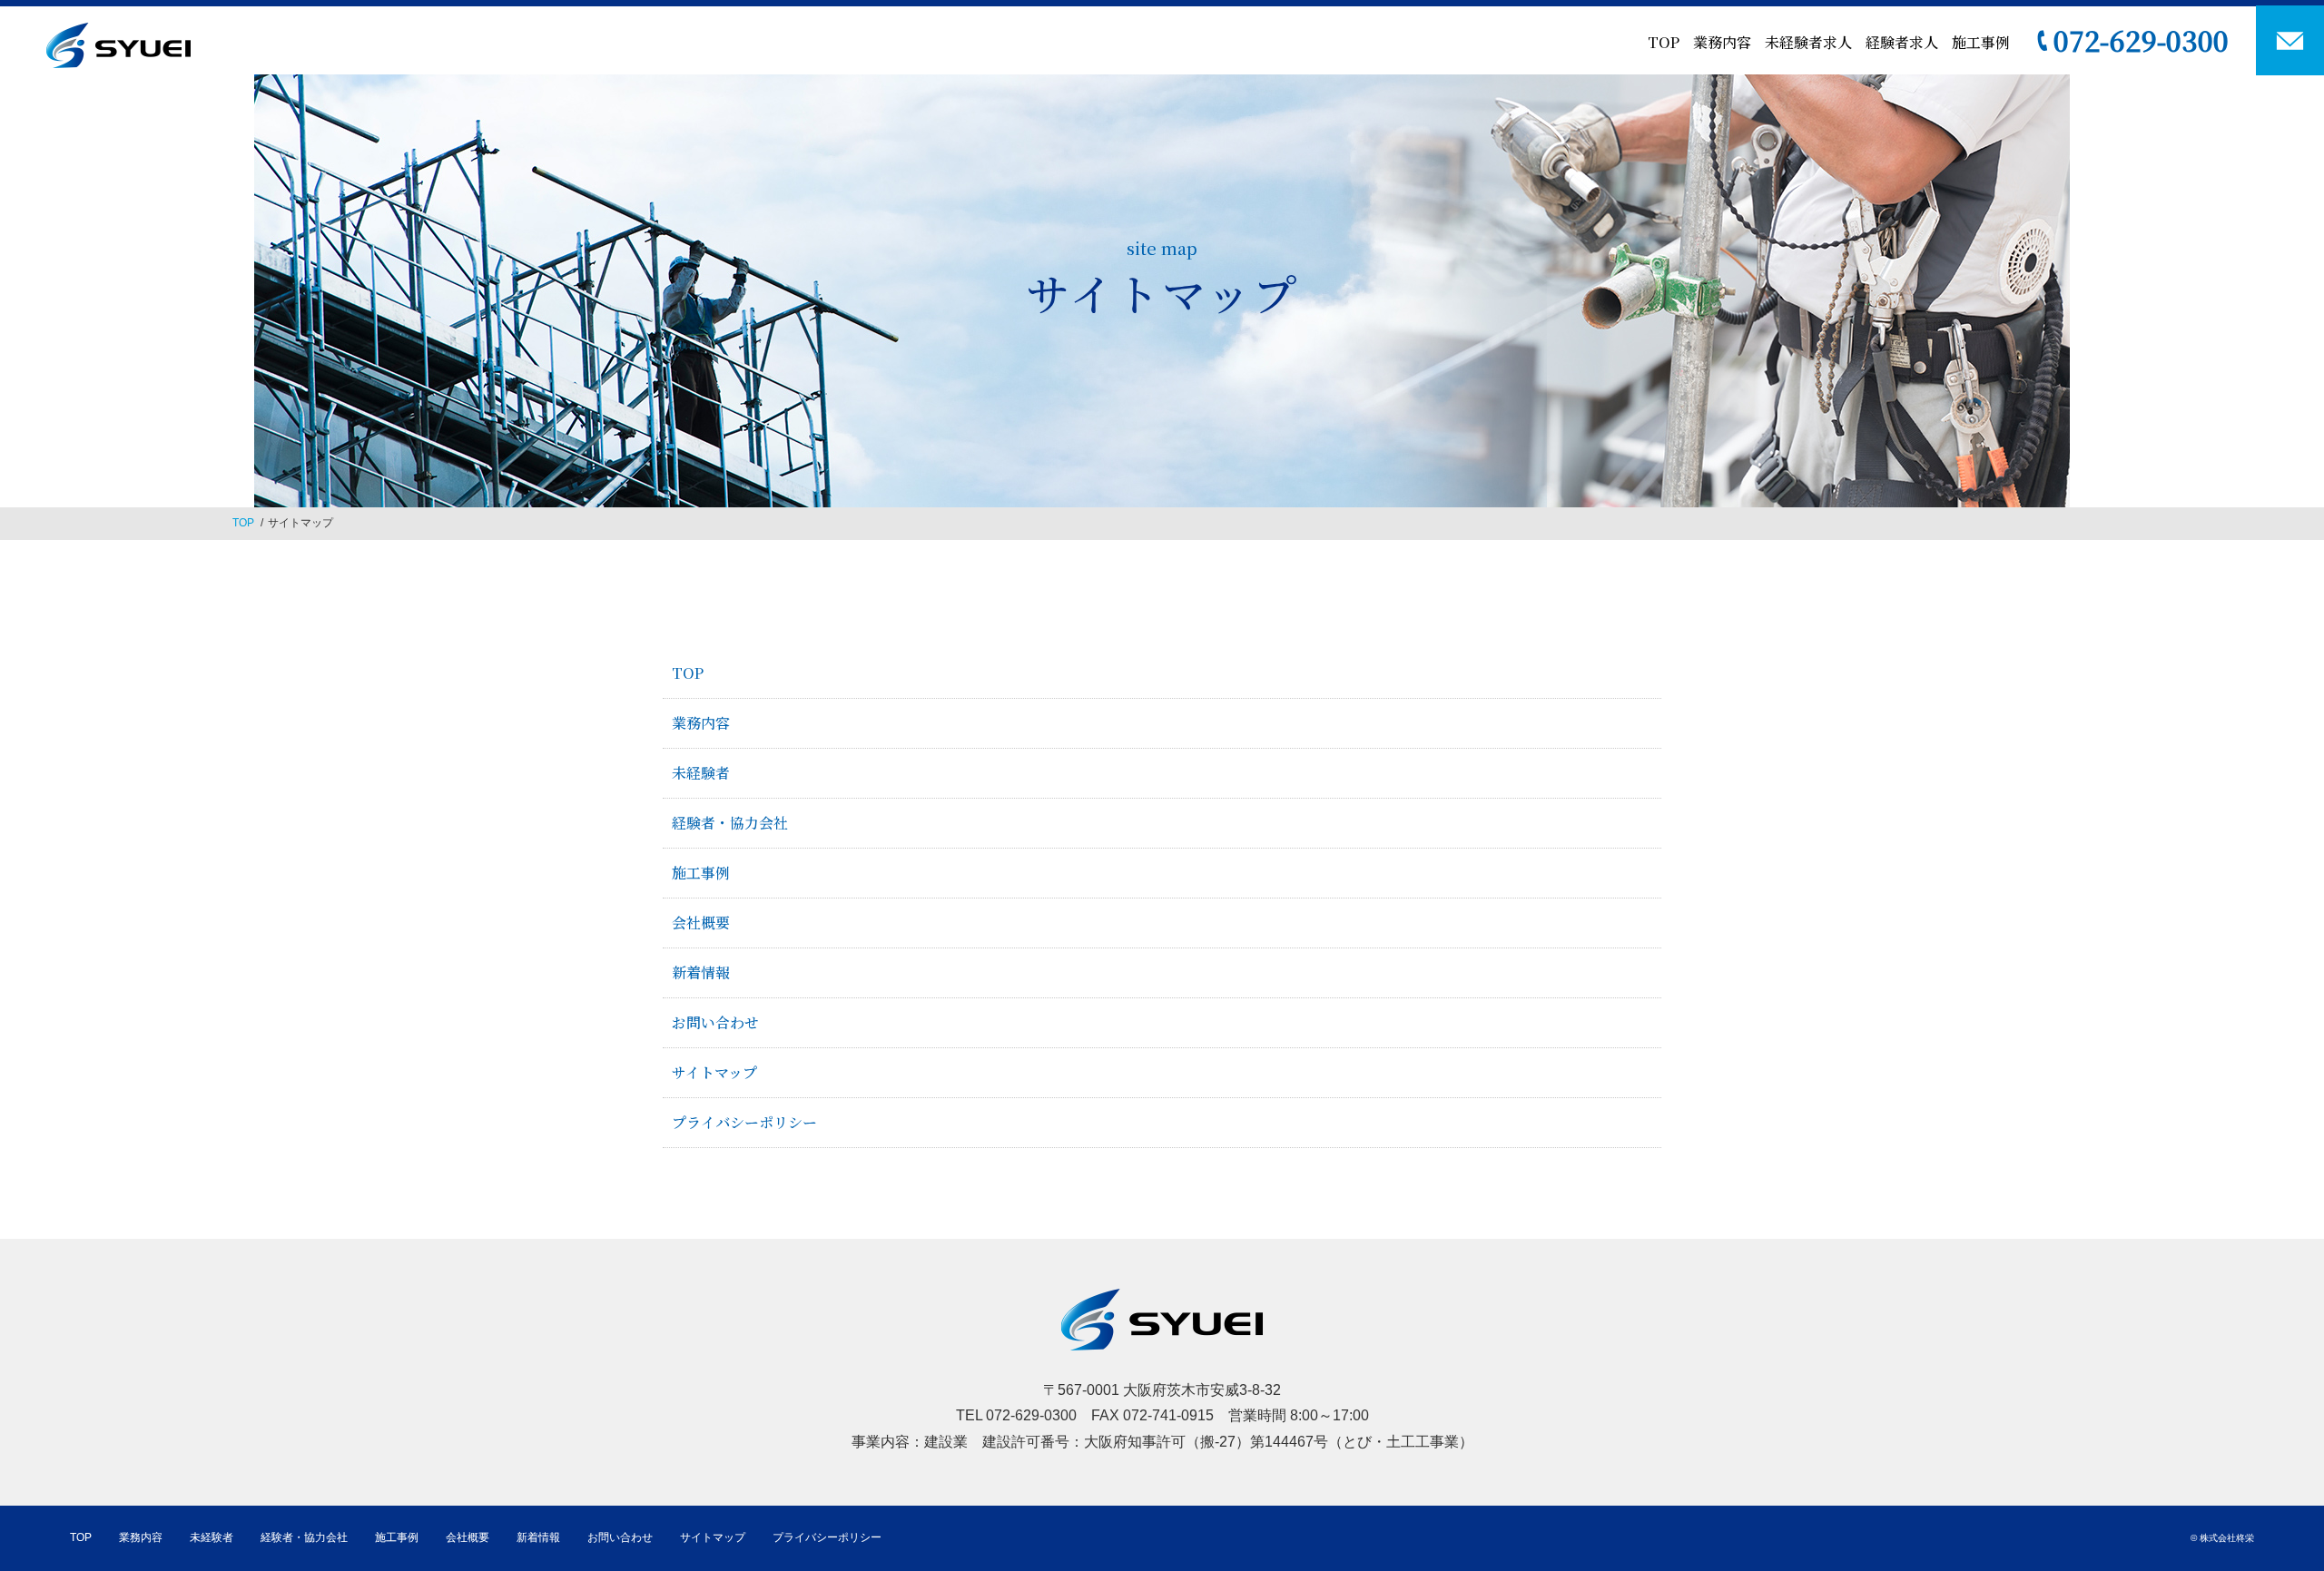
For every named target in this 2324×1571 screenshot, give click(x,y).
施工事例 (1981, 42)
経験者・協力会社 (730, 823)
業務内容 (1722, 42)
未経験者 (701, 773)
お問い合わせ (715, 1022)
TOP (1664, 42)
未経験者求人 (1808, 42)
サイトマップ (714, 1072)
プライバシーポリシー (744, 1122)
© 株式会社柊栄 (2222, 1538)
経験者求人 (1902, 42)
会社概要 (701, 923)
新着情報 (701, 972)
